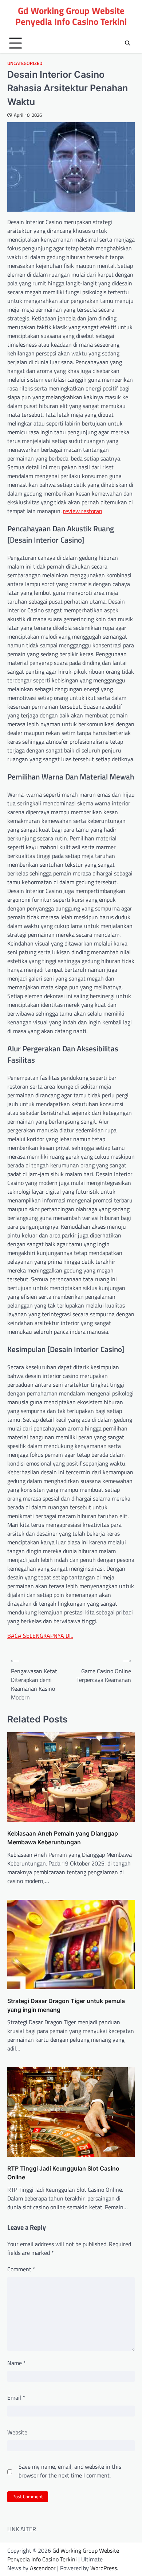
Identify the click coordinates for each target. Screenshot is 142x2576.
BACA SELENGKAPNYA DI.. (40, 1636)
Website (17, 2432)
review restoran (83, 511)
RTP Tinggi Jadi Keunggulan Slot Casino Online (63, 2173)
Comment (21, 2269)
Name (17, 2363)
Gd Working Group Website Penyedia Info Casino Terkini (71, 16)
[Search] (127, 43)
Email (16, 2398)
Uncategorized (25, 63)
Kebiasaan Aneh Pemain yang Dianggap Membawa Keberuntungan (63, 1838)
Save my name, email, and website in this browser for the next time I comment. (70, 2471)
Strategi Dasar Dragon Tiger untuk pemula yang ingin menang (66, 2005)
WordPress (104, 2568)
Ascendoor (43, 2568)
